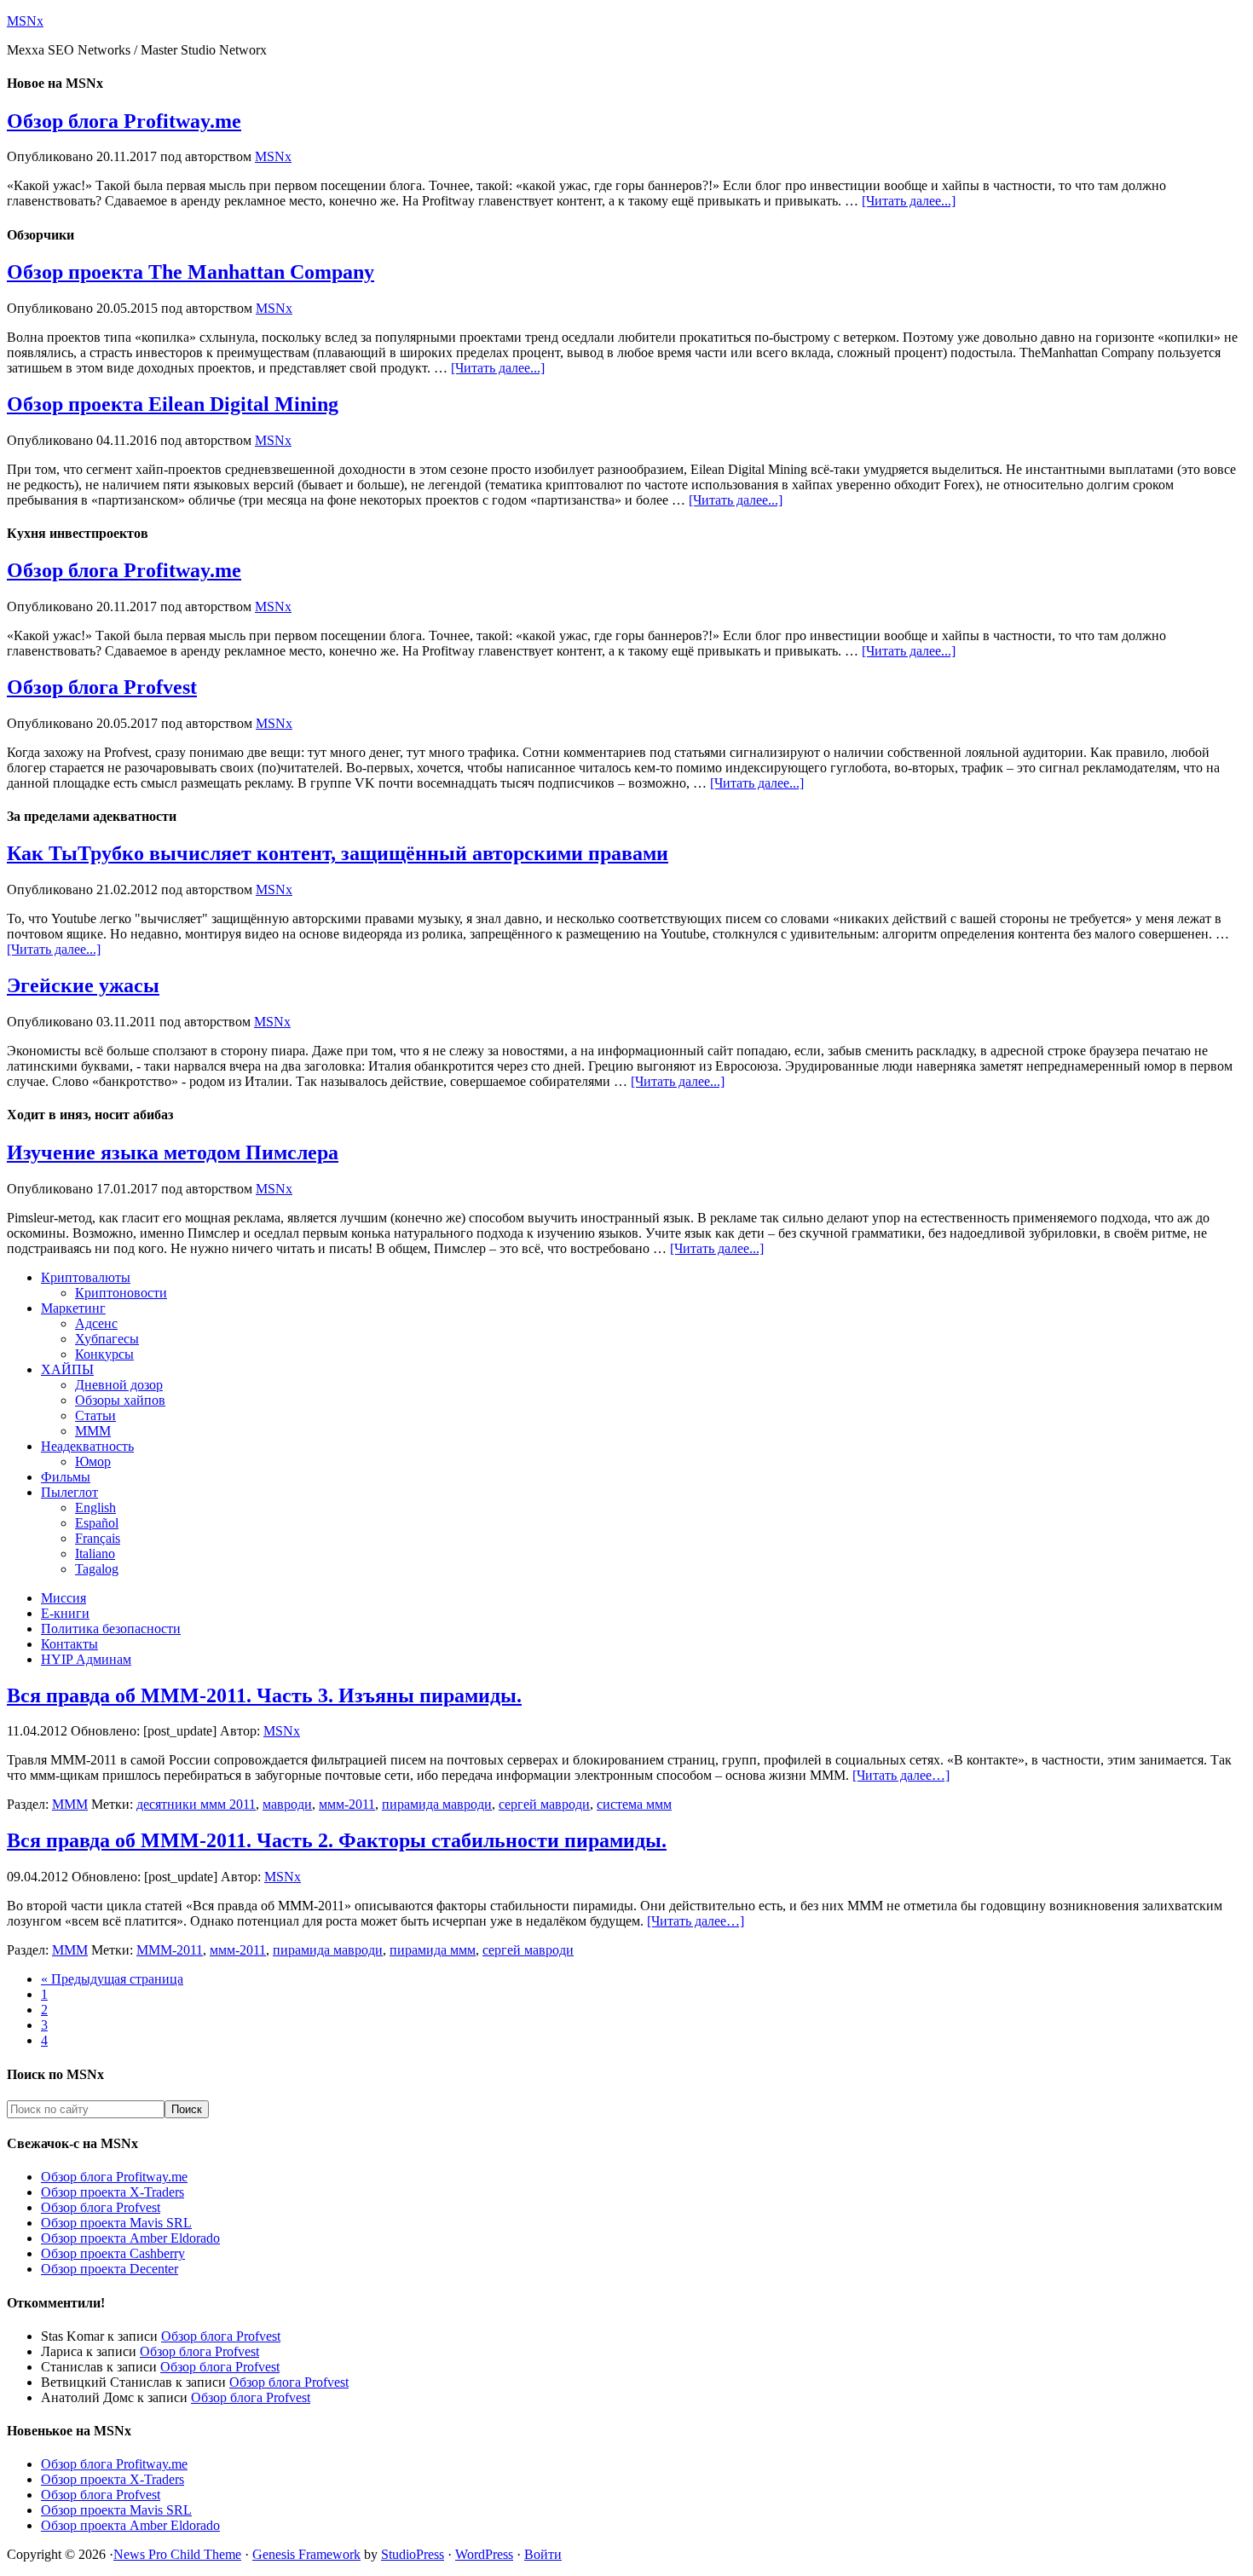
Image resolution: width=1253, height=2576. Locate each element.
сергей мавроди (544, 1804)
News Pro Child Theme (177, 2554)
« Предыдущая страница (112, 1979)
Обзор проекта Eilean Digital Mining (173, 404)
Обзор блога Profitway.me (124, 121)
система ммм (634, 1804)
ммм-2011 (347, 1804)
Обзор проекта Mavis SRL (116, 2223)
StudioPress (413, 2554)
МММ (70, 1804)
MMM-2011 (170, 1950)
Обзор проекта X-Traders (113, 2192)
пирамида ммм (433, 1950)
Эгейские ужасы (83, 985)
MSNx (25, 21)
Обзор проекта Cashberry (113, 2253)
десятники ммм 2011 (196, 1804)
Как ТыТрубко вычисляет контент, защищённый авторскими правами (338, 853)
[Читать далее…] (901, 1775)
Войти (543, 2554)
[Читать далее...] (909, 201)
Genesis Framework (306, 2554)
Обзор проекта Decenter (110, 2269)
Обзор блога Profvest (102, 687)
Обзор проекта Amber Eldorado (130, 2238)
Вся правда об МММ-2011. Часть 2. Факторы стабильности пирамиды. (337, 1840)
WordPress (484, 2554)
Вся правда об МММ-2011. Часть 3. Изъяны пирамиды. (264, 1695)
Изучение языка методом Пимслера (173, 1152)
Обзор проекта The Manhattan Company (191, 272)
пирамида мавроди (437, 1804)
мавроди (287, 1804)
